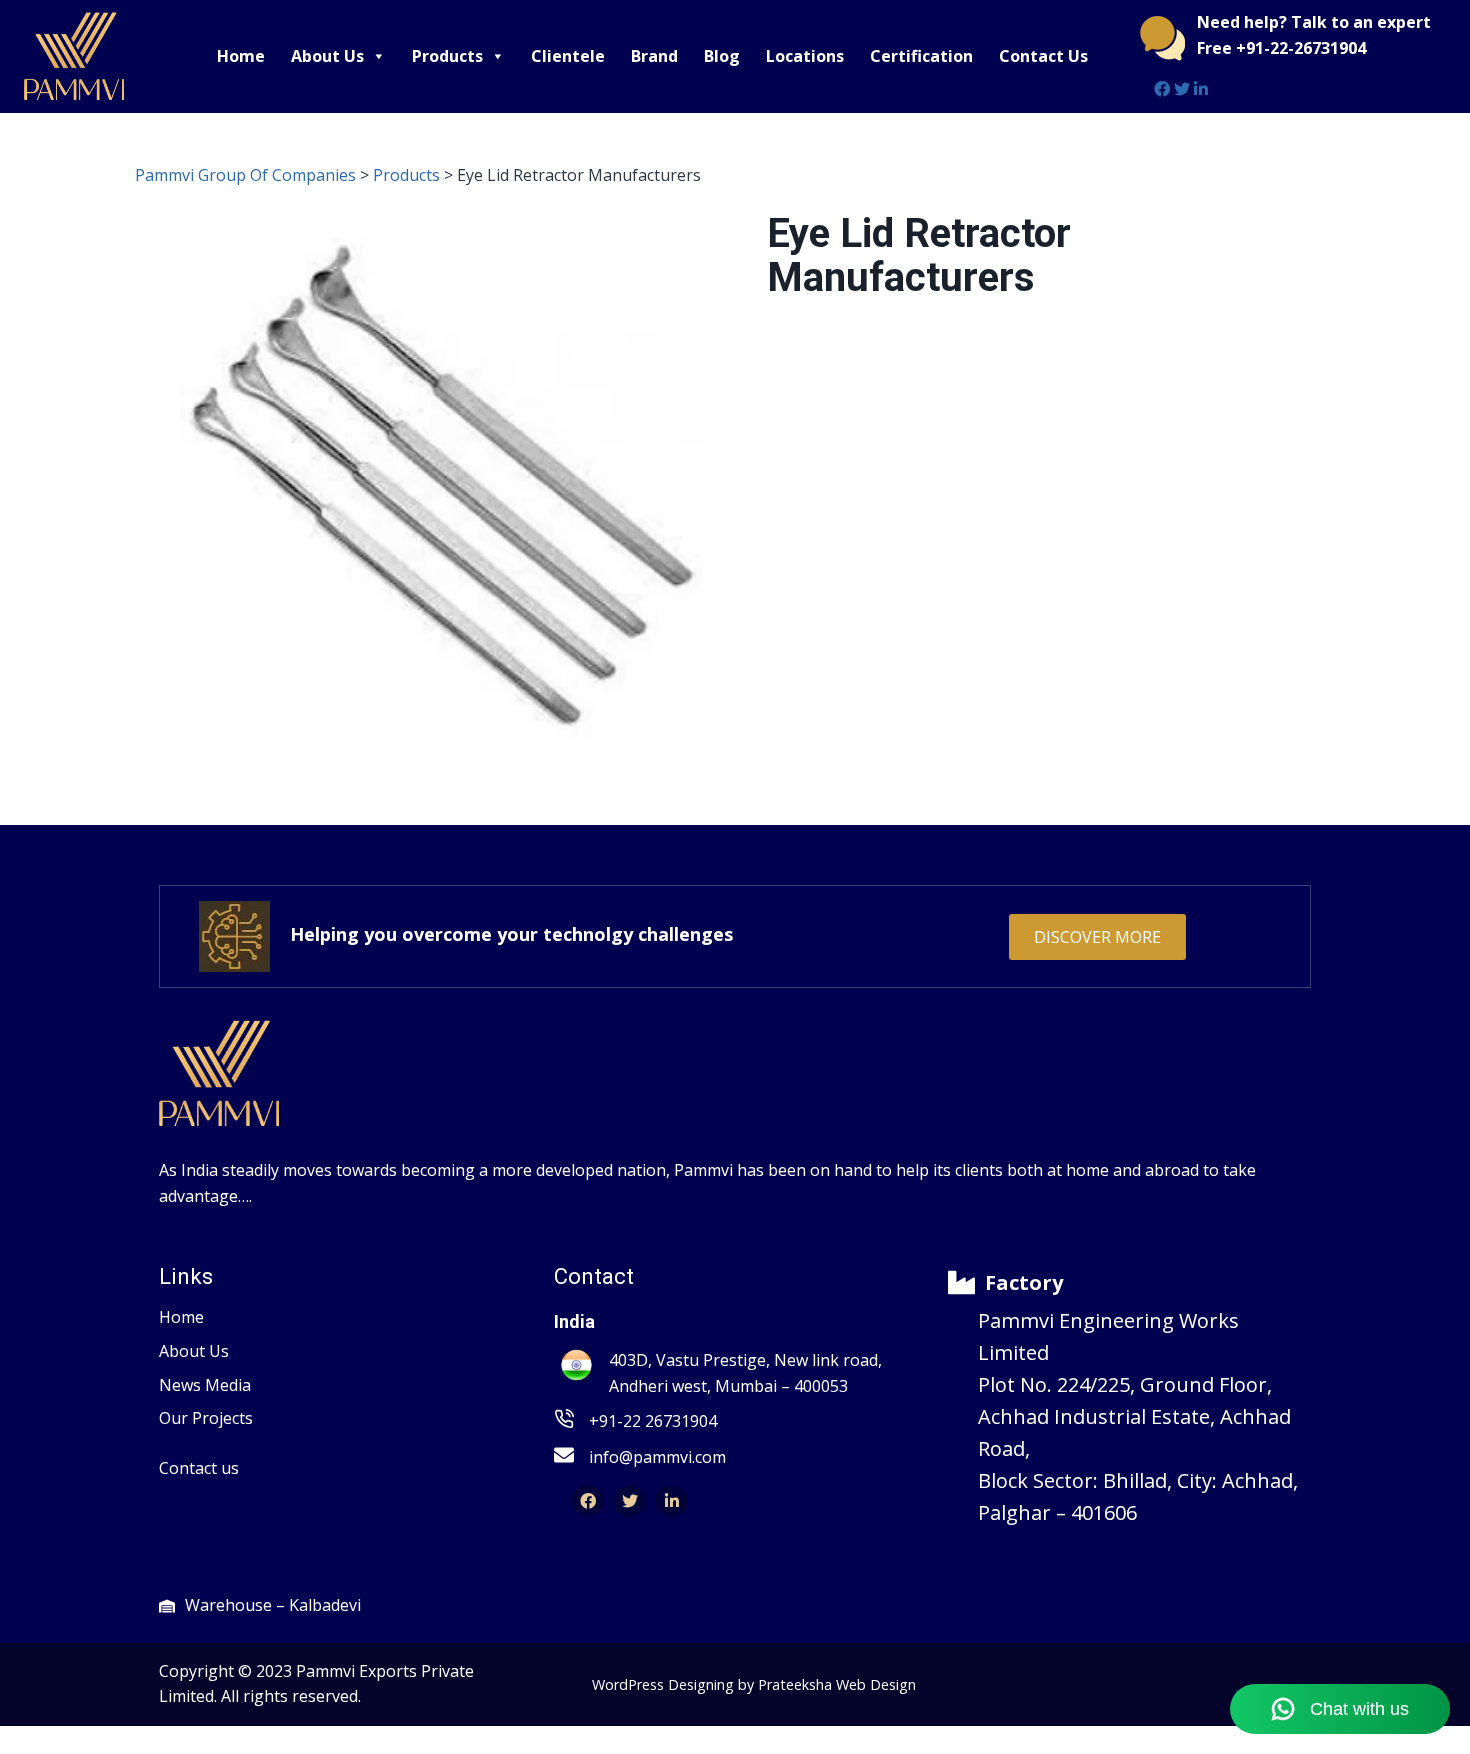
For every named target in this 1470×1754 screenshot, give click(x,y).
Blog (722, 56)
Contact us (199, 1468)
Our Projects (206, 1418)
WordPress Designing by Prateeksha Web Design (754, 1684)
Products (447, 56)
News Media (205, 1385)
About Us (327, 56)
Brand (654, 56)
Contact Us (1043, 56)
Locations (805, 56)
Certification (921, 56)
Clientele (568, 56)
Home (241, 56)
